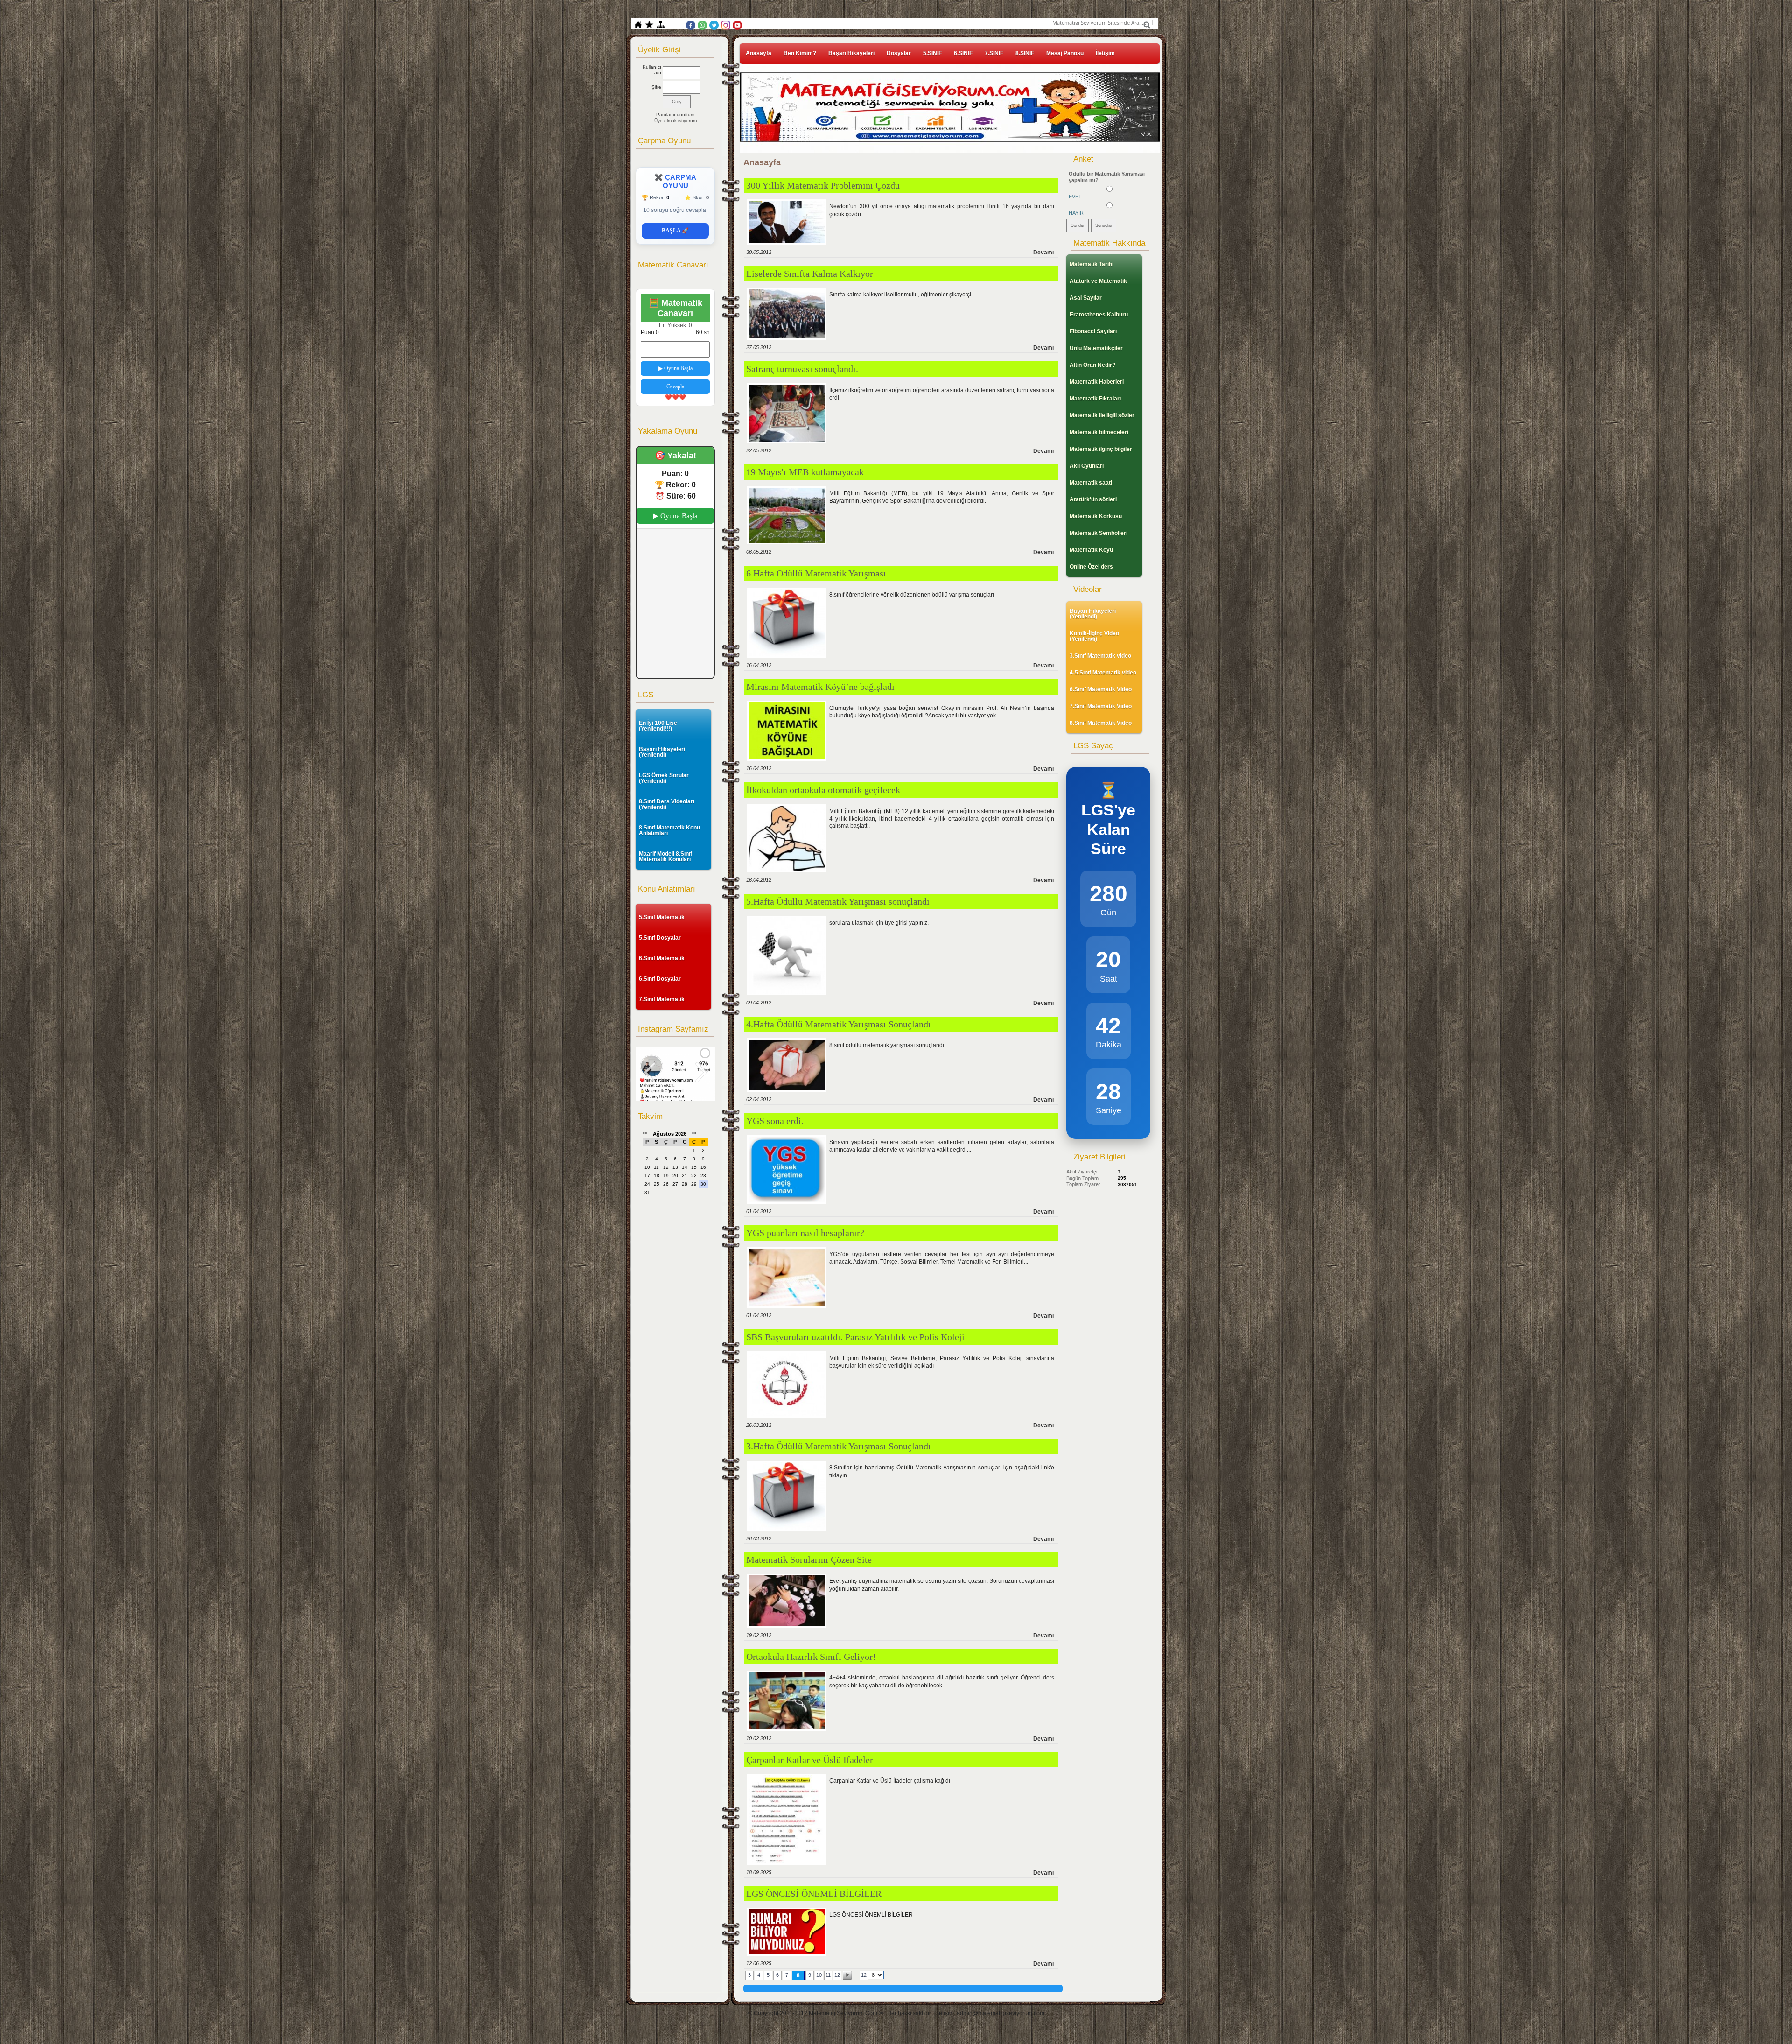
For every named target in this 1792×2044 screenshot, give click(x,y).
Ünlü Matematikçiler (1096, 348)
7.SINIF (994, 53)
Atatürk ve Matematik (1098, 281)
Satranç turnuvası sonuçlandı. (802, 369)
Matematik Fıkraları (1095, 399)
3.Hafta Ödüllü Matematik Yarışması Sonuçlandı (839, 1446)
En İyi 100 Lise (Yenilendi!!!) (658, 726)
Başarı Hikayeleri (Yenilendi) (662, 752)
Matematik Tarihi (1092, 264)
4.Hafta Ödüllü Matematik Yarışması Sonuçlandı (839, 1024)
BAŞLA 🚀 (675, 231)
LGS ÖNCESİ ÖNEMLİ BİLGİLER (814, 1894)
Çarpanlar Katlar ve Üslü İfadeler (810, 1760)
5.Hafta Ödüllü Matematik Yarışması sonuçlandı (838, 901)
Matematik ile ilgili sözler (1102, 415)
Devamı (1043, 253)
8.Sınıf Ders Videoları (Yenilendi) (667, 804)
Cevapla (675, 386)
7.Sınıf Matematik (662, 999)
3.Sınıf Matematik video (1100, 656)
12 (837, 1975)
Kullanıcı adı (652, 70)
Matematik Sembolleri (1099, 533)
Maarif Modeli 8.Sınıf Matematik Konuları (665, 857)
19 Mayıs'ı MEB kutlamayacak (805, 472)
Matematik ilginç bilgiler (1101, 449)
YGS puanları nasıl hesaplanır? (805, 1233)
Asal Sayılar (1086, 298)
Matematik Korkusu (1096, 516)
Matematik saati (1091, 483)
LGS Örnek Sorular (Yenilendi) (664, 778)
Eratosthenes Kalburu (1099, 315)
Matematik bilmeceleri (1099, 432)
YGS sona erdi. (775, 1121)
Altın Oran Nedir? (1092, 365)
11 (828, 1975)
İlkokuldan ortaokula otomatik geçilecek (823, 790)
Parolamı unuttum (675, 115)
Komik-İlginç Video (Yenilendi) (1094, 636)
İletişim (1105, 53)
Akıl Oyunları (1087, 466)
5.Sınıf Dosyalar (660, 938)
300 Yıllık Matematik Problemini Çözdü (823, 185)
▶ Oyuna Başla (675, 368)
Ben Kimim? (800, 53)
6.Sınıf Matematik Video (1101, 689)
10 (819, 1975)
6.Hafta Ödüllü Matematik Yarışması (816, 573)
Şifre (656, 87)
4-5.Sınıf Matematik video (1103, 673)
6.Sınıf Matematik (662, 958)
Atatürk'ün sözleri (1093, 499)
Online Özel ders (1091, 567)
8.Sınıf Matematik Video (1101, 723)
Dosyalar (899, 53)
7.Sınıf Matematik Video (1101, 706)
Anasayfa (759, 53)
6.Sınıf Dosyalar (660, 979)
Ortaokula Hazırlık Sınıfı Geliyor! (811, 1657)
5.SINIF (932, 53)
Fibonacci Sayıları (1093, 331)
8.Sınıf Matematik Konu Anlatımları (669, 830)
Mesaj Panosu (1065, 53)
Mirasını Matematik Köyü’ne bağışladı (820, 687)
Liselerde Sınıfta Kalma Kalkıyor (810, 274)
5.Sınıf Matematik (662, 917)
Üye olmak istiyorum (675, 121)
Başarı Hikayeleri (851, 53)
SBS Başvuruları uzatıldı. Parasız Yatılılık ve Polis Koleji (855, 1337)
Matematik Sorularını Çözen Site (809, 1559)
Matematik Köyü (1091, 550)
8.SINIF (1025, 53)
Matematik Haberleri (1097, 382)
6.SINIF (963, 53)
